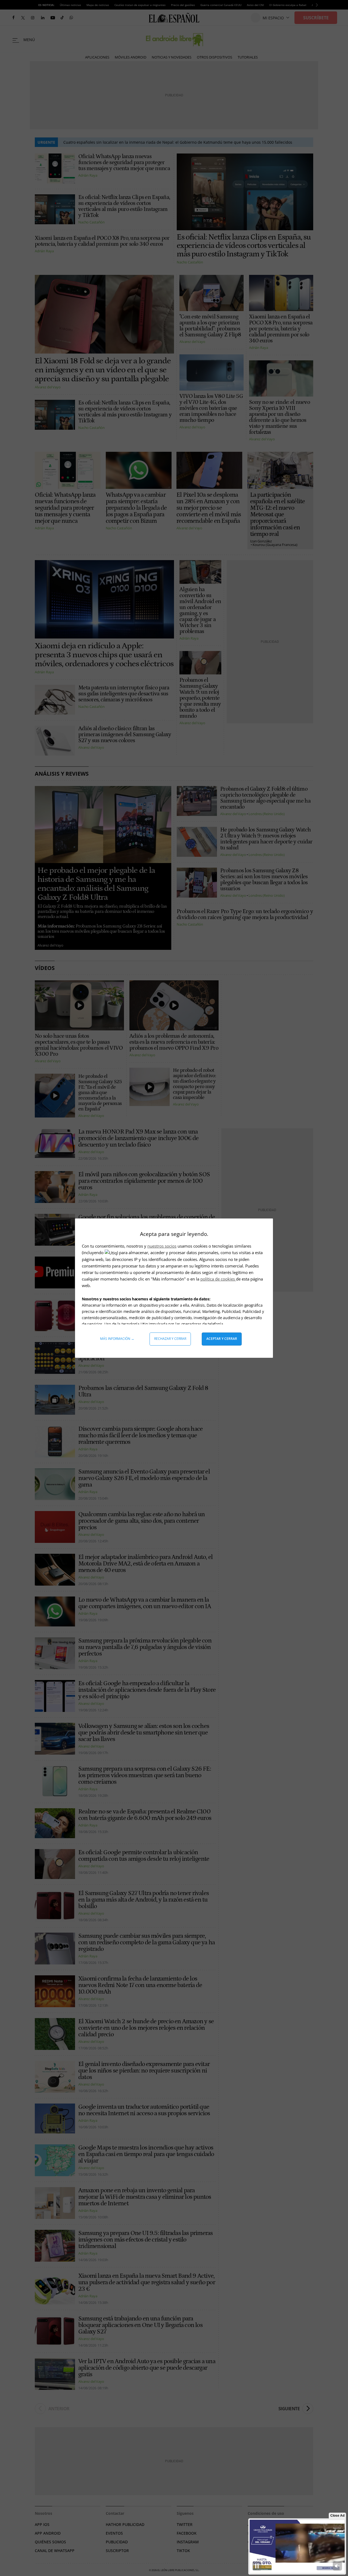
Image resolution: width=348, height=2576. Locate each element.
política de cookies (218, 1279)
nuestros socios (162, 1246)
